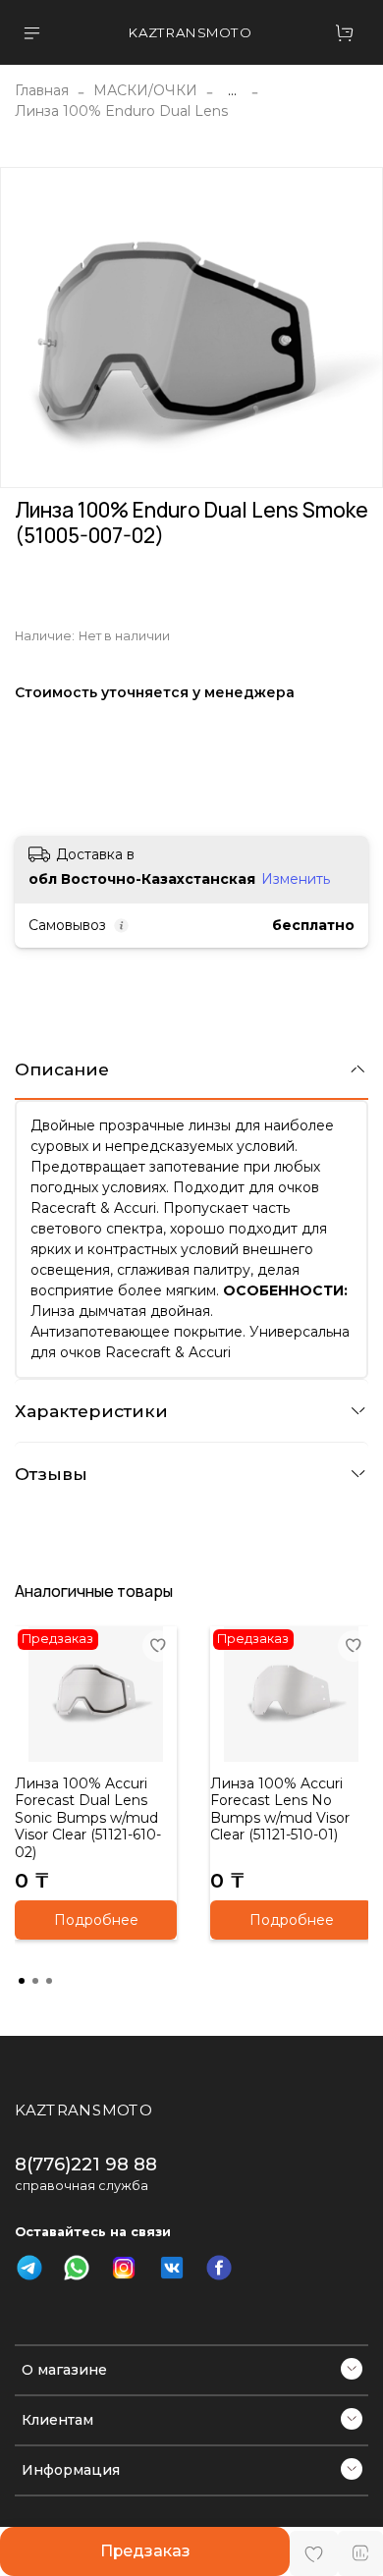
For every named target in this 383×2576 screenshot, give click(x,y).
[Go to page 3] (49, 1981)
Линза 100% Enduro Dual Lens (121, 111)
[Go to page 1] (22, 1981)
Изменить (296, 879)
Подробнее (96, 1921)
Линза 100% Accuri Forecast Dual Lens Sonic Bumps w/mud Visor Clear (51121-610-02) (88, 1818)
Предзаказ (145, 2551)
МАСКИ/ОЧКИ (145, 90)
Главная (42, 90)
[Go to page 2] (35, 1981)
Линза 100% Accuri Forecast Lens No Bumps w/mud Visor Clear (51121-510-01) (280, 1809)
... (232, 90)
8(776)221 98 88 (86, 2164)
